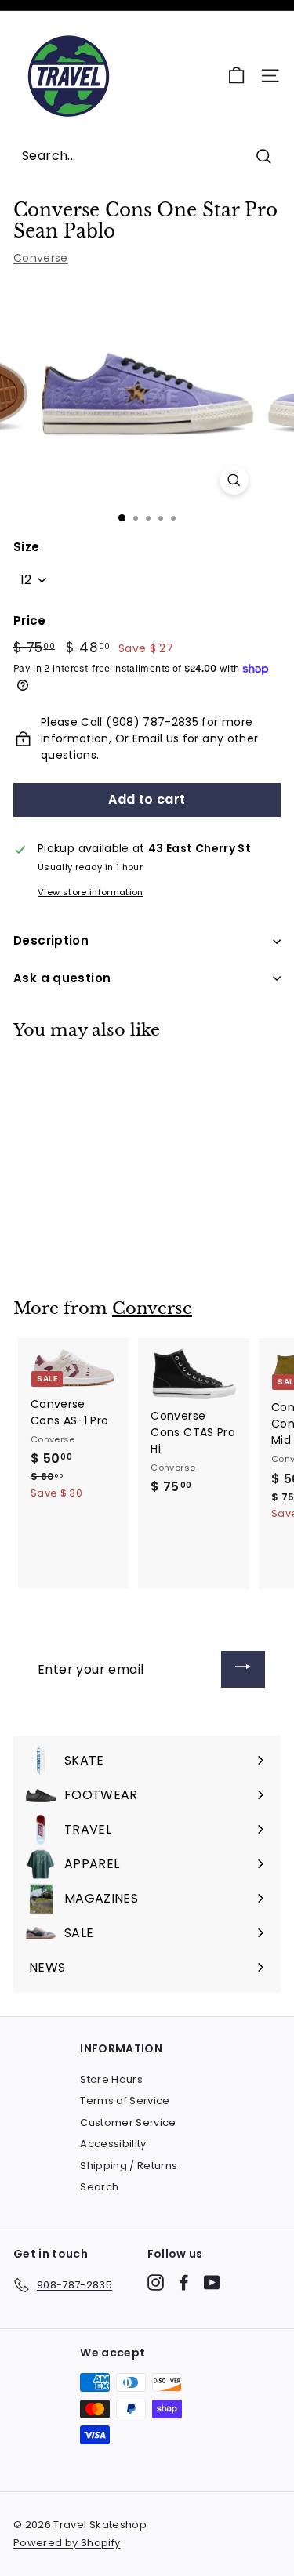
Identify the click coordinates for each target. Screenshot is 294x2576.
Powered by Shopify (67, 2543)
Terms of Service (125, 2101)
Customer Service (128, 2122)
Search (99, 2187)
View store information (91, 892)
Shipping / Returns (129, 2166)
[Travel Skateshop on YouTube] (212, 2282)
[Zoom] (234, 480)
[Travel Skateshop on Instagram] (156, 2282)
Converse (41, 258)
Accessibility (113, 2144)
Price (30, 620)
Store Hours (111, 2079)
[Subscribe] (243, 1669)
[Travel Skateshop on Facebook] (184, 2282)
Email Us (156, 738)
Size (26, 547)
